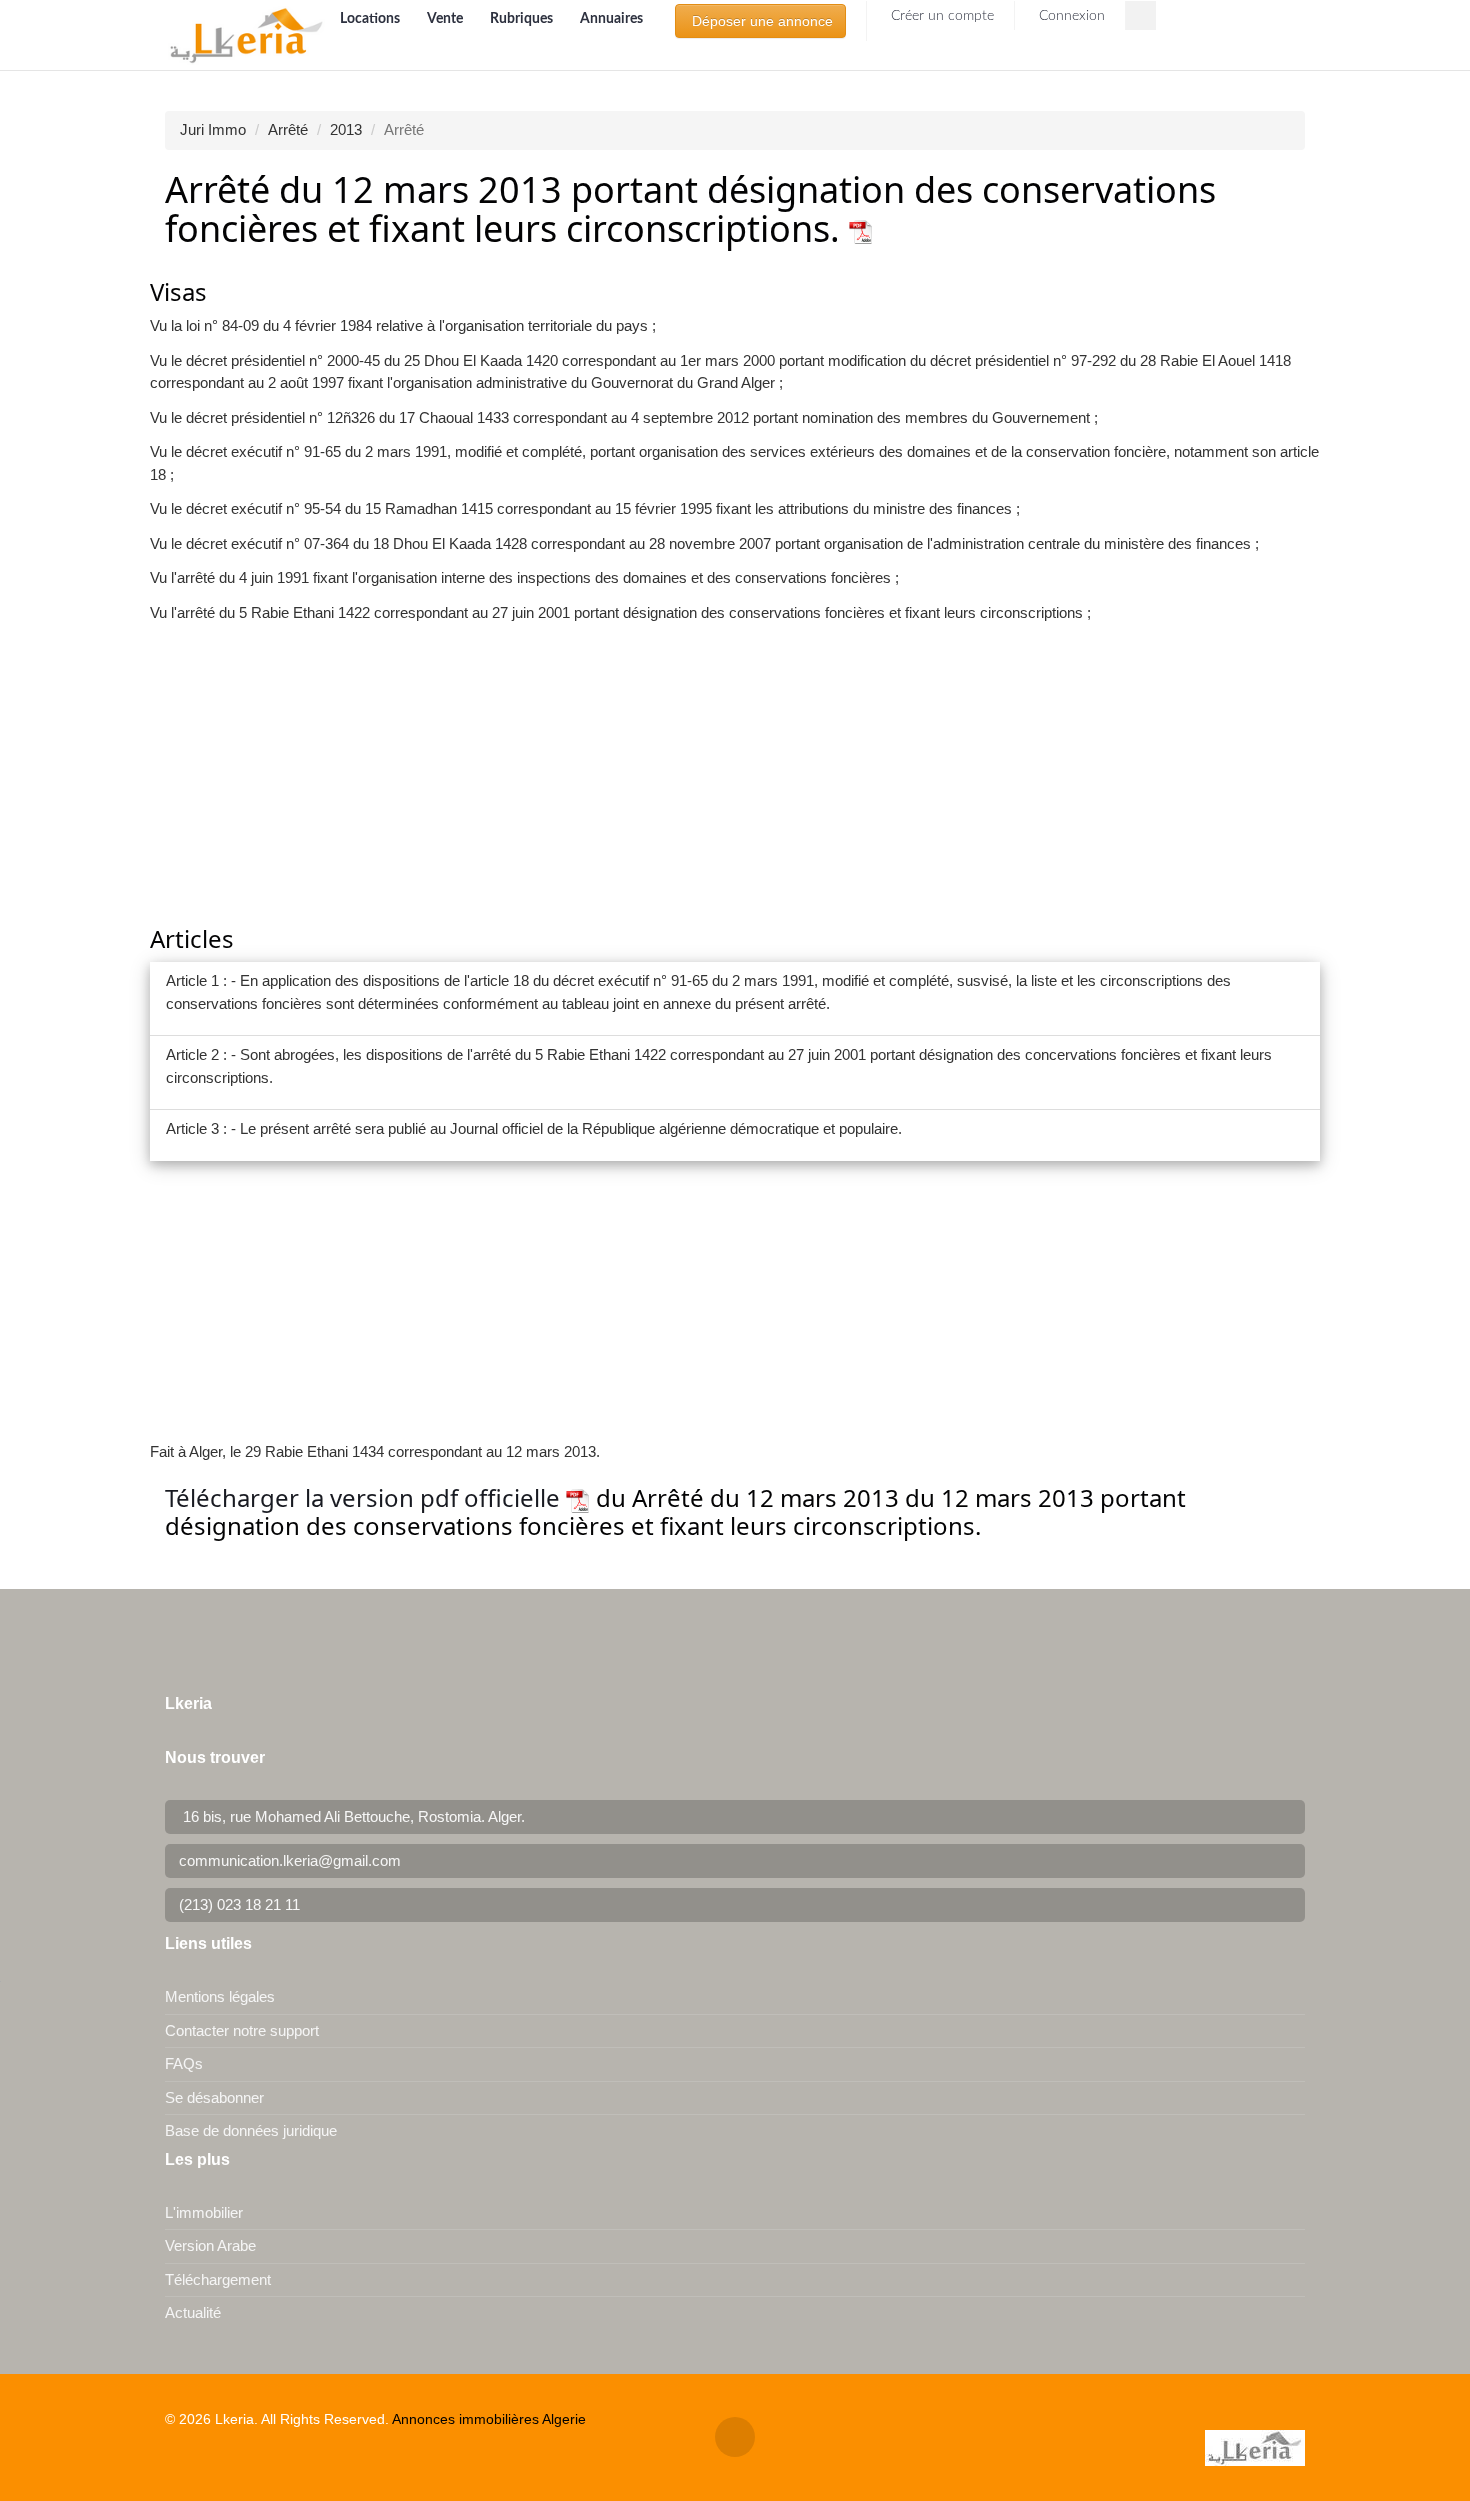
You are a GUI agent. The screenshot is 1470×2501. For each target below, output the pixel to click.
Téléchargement (218, 2279)
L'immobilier (204, 2212)
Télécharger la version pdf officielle (365, 1497)
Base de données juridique (251, 2130)
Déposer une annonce (760, 21)
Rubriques (523, 19)
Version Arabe (210, 2245)
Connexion (1070, 16)
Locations (371, 19)
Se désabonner (214, 2097)
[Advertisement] (735, 776)
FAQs (184, 2063)
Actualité (193, 2312)
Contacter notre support (242, 2030)
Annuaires (611, 19)
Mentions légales (220, 1996)
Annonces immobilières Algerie (489, 2419)
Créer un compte (940, 16)
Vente (446, 19)
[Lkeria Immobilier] (246, 35)
